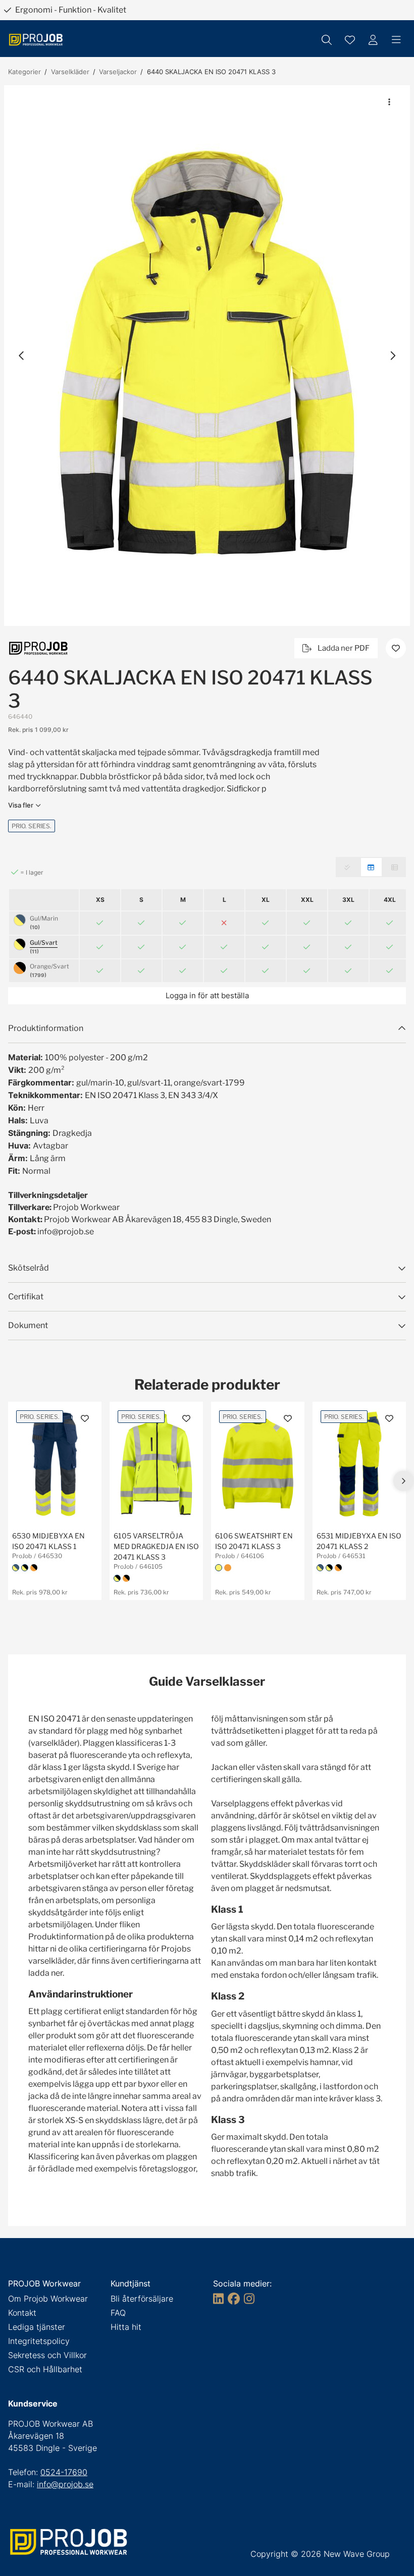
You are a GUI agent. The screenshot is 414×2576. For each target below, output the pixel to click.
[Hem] (36, 40)
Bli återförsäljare (142, 2299)
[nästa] (392, 356)
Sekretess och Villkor (47, 2355)
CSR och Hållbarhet (45, 2369)
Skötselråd (29, 1268)
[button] (207, 356)
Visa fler (21, 805)
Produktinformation (46, 1028)
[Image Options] (389, 102)
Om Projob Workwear (48, 2299)
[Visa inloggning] (373, 40)
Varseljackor (118, 72)
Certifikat (26, 1297)
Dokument (28, 1325)
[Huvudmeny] (396, 40)
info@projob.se (65, 2484)
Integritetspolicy (39, 2341)
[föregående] (22, 356)
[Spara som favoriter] (350, 40)
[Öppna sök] (327, 40)
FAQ (118, 2313)
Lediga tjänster (37, 2327)
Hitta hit (126, 2327)
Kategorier (24, 72)
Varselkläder (70, 72)
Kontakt (22, 2313)
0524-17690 (64, 2472)
